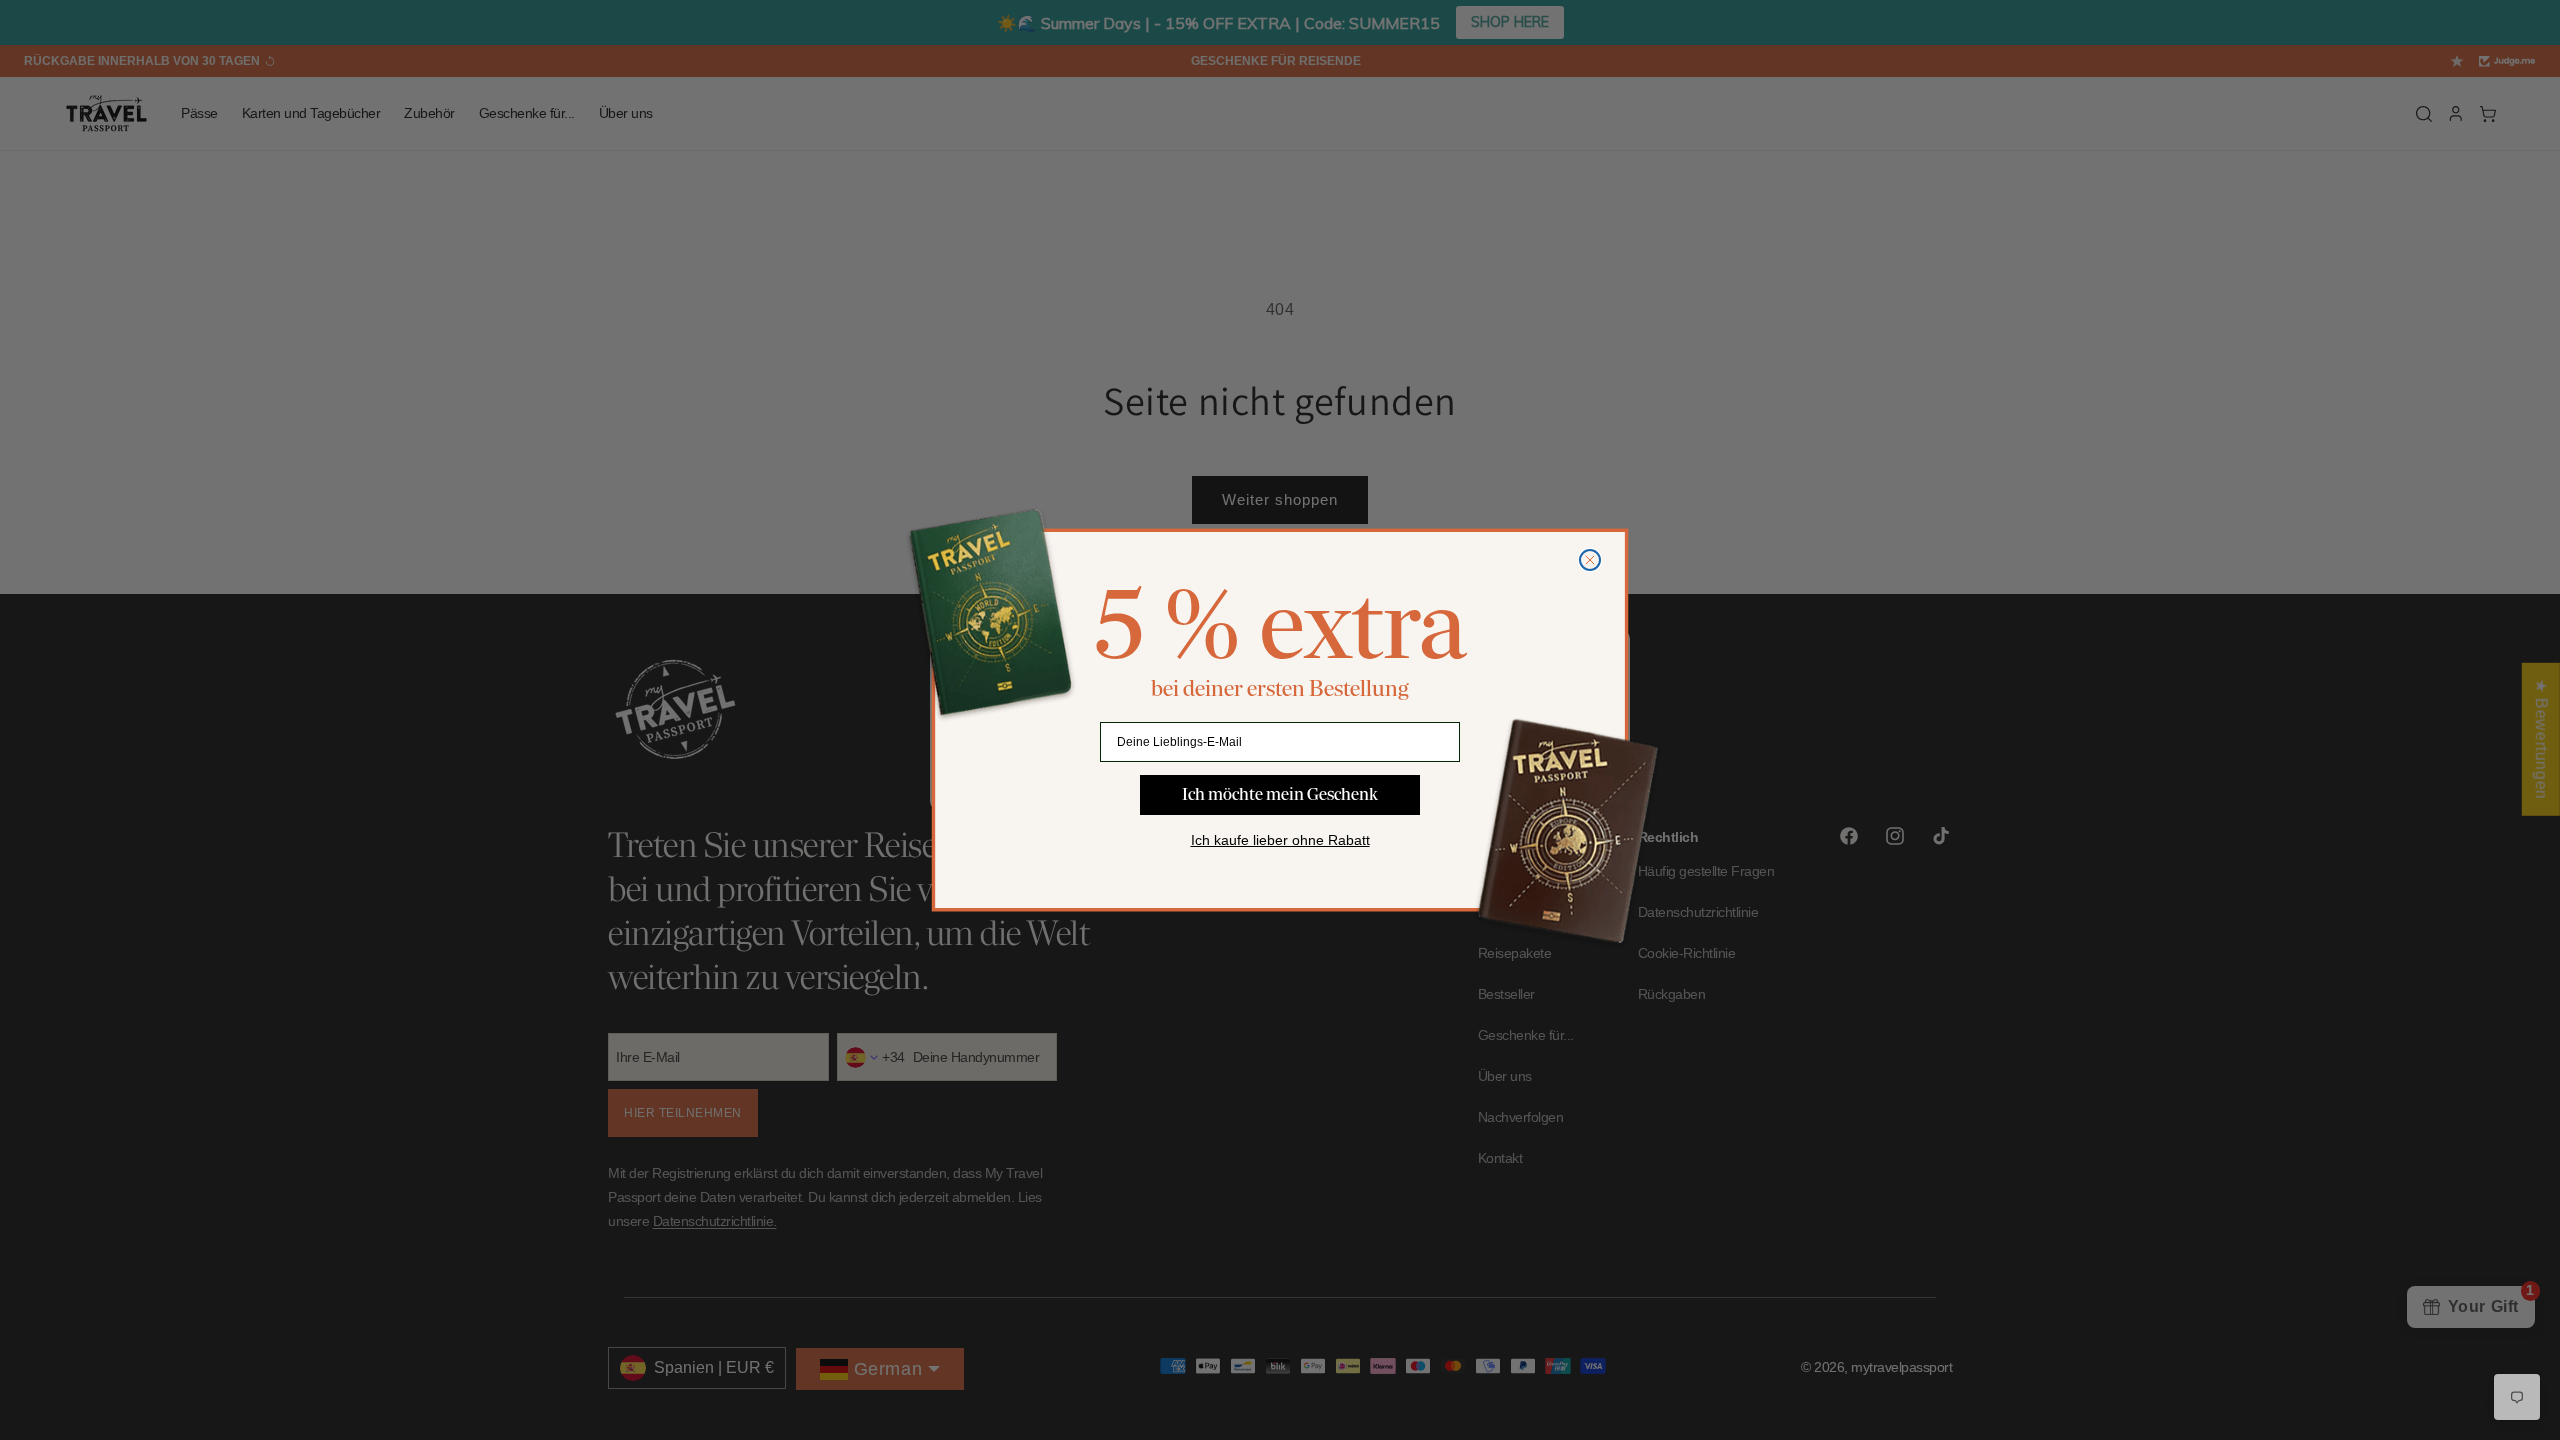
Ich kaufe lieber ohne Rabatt (1280, 840)
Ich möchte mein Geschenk (1280, 794)
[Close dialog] (1590, 560)
